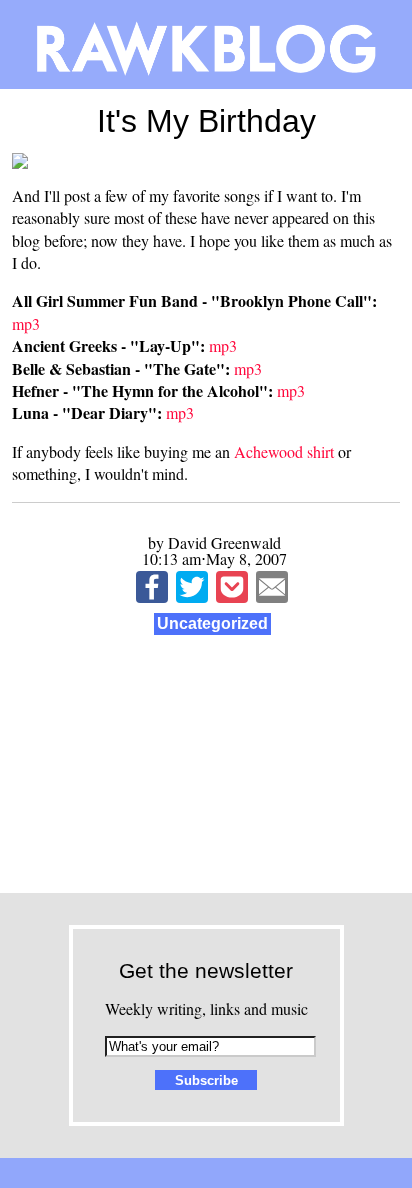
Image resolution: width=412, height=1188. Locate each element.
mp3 (26, 323)
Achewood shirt (284, 451)
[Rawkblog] (206, 44)
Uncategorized (212, 623)
